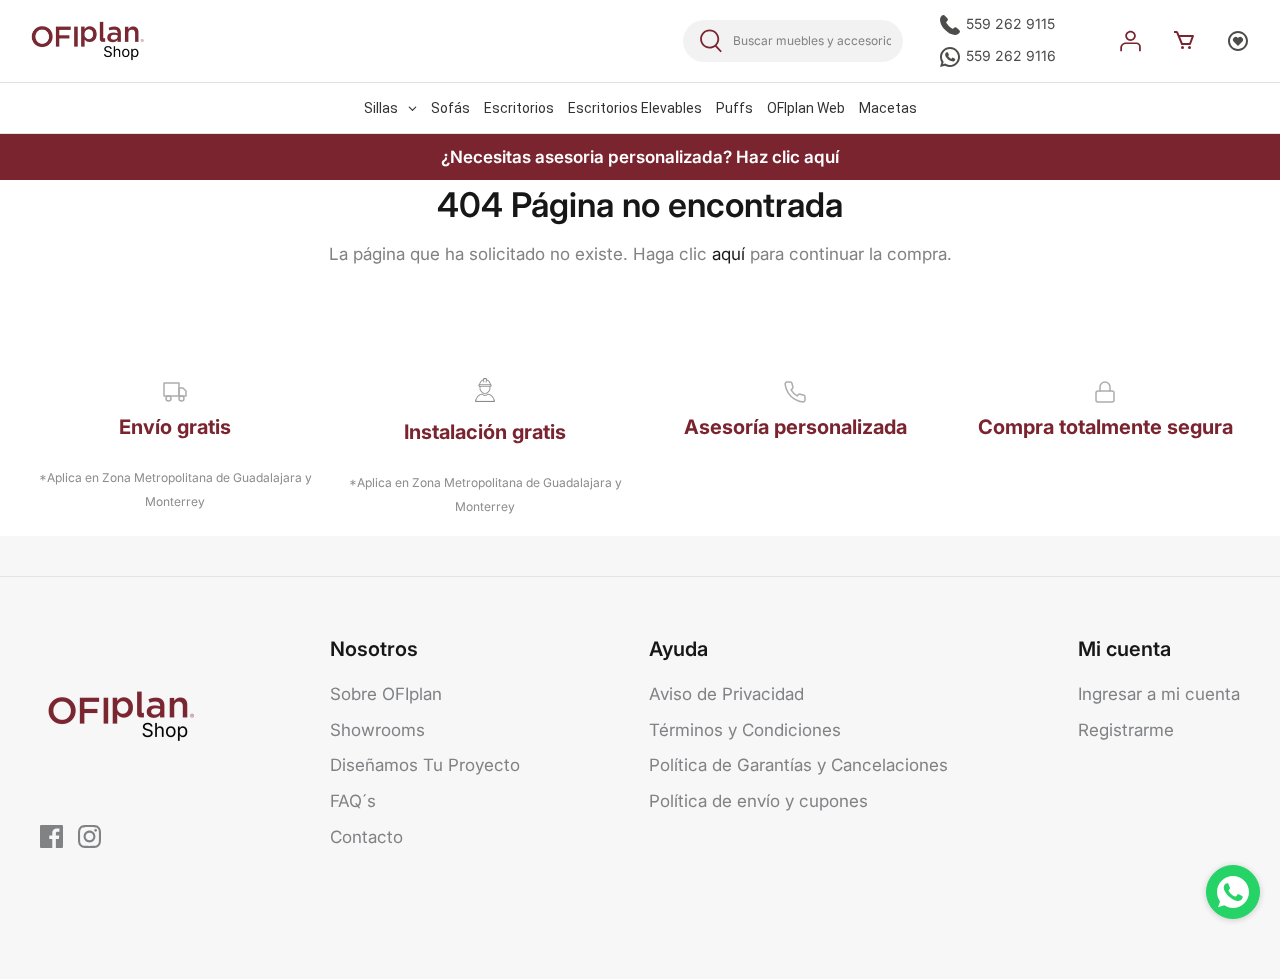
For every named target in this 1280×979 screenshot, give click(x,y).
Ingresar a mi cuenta (1159, 694)
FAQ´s (353, 801)
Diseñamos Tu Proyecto (425, 765)
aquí (728, 254)
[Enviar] (711, 41)
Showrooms (377, 730)
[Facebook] (51, 836)
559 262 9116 (1009, 55)
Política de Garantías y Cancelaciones (798, 765)
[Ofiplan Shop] (87, 41)
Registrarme (1126, 730)
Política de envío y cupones (758, 801)
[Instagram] (89, 836)
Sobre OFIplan (386, 694)
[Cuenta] (1130, 41)
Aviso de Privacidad (726, 694)
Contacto (366, 837)
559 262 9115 (1008, 23)
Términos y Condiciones (745, 730)
